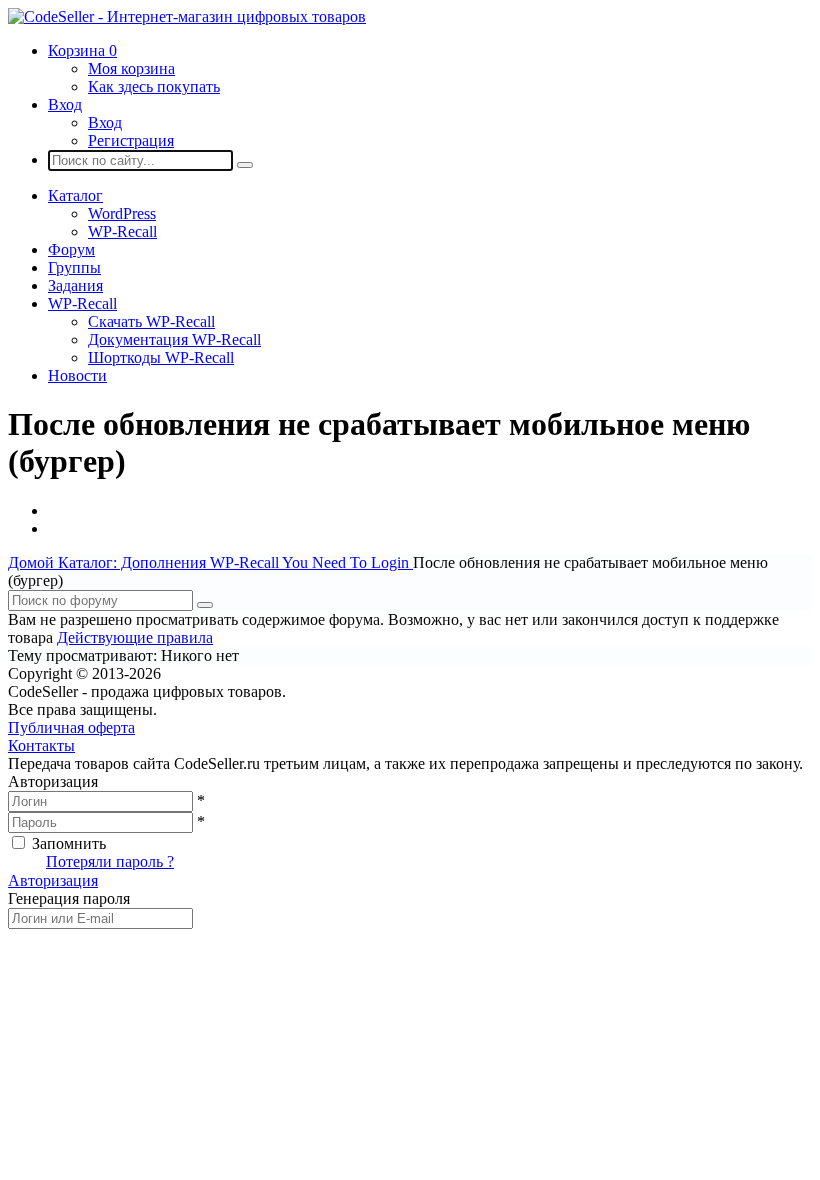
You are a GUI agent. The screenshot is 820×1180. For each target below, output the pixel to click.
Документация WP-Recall (174, 339)
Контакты (41, 745)
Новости (77, 375)
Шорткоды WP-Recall (161, 357)
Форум (71, 249)
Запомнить (69, 843)
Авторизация (53, 880)
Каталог (75, 195)
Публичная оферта (71, 727)
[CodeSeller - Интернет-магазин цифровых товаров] (187, 16)
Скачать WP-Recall (151, 321)
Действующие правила (135, 637)
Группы (74, 267)
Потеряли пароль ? (110, 861)
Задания (75, 285)
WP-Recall (122, 231)
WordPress (122, 213)
